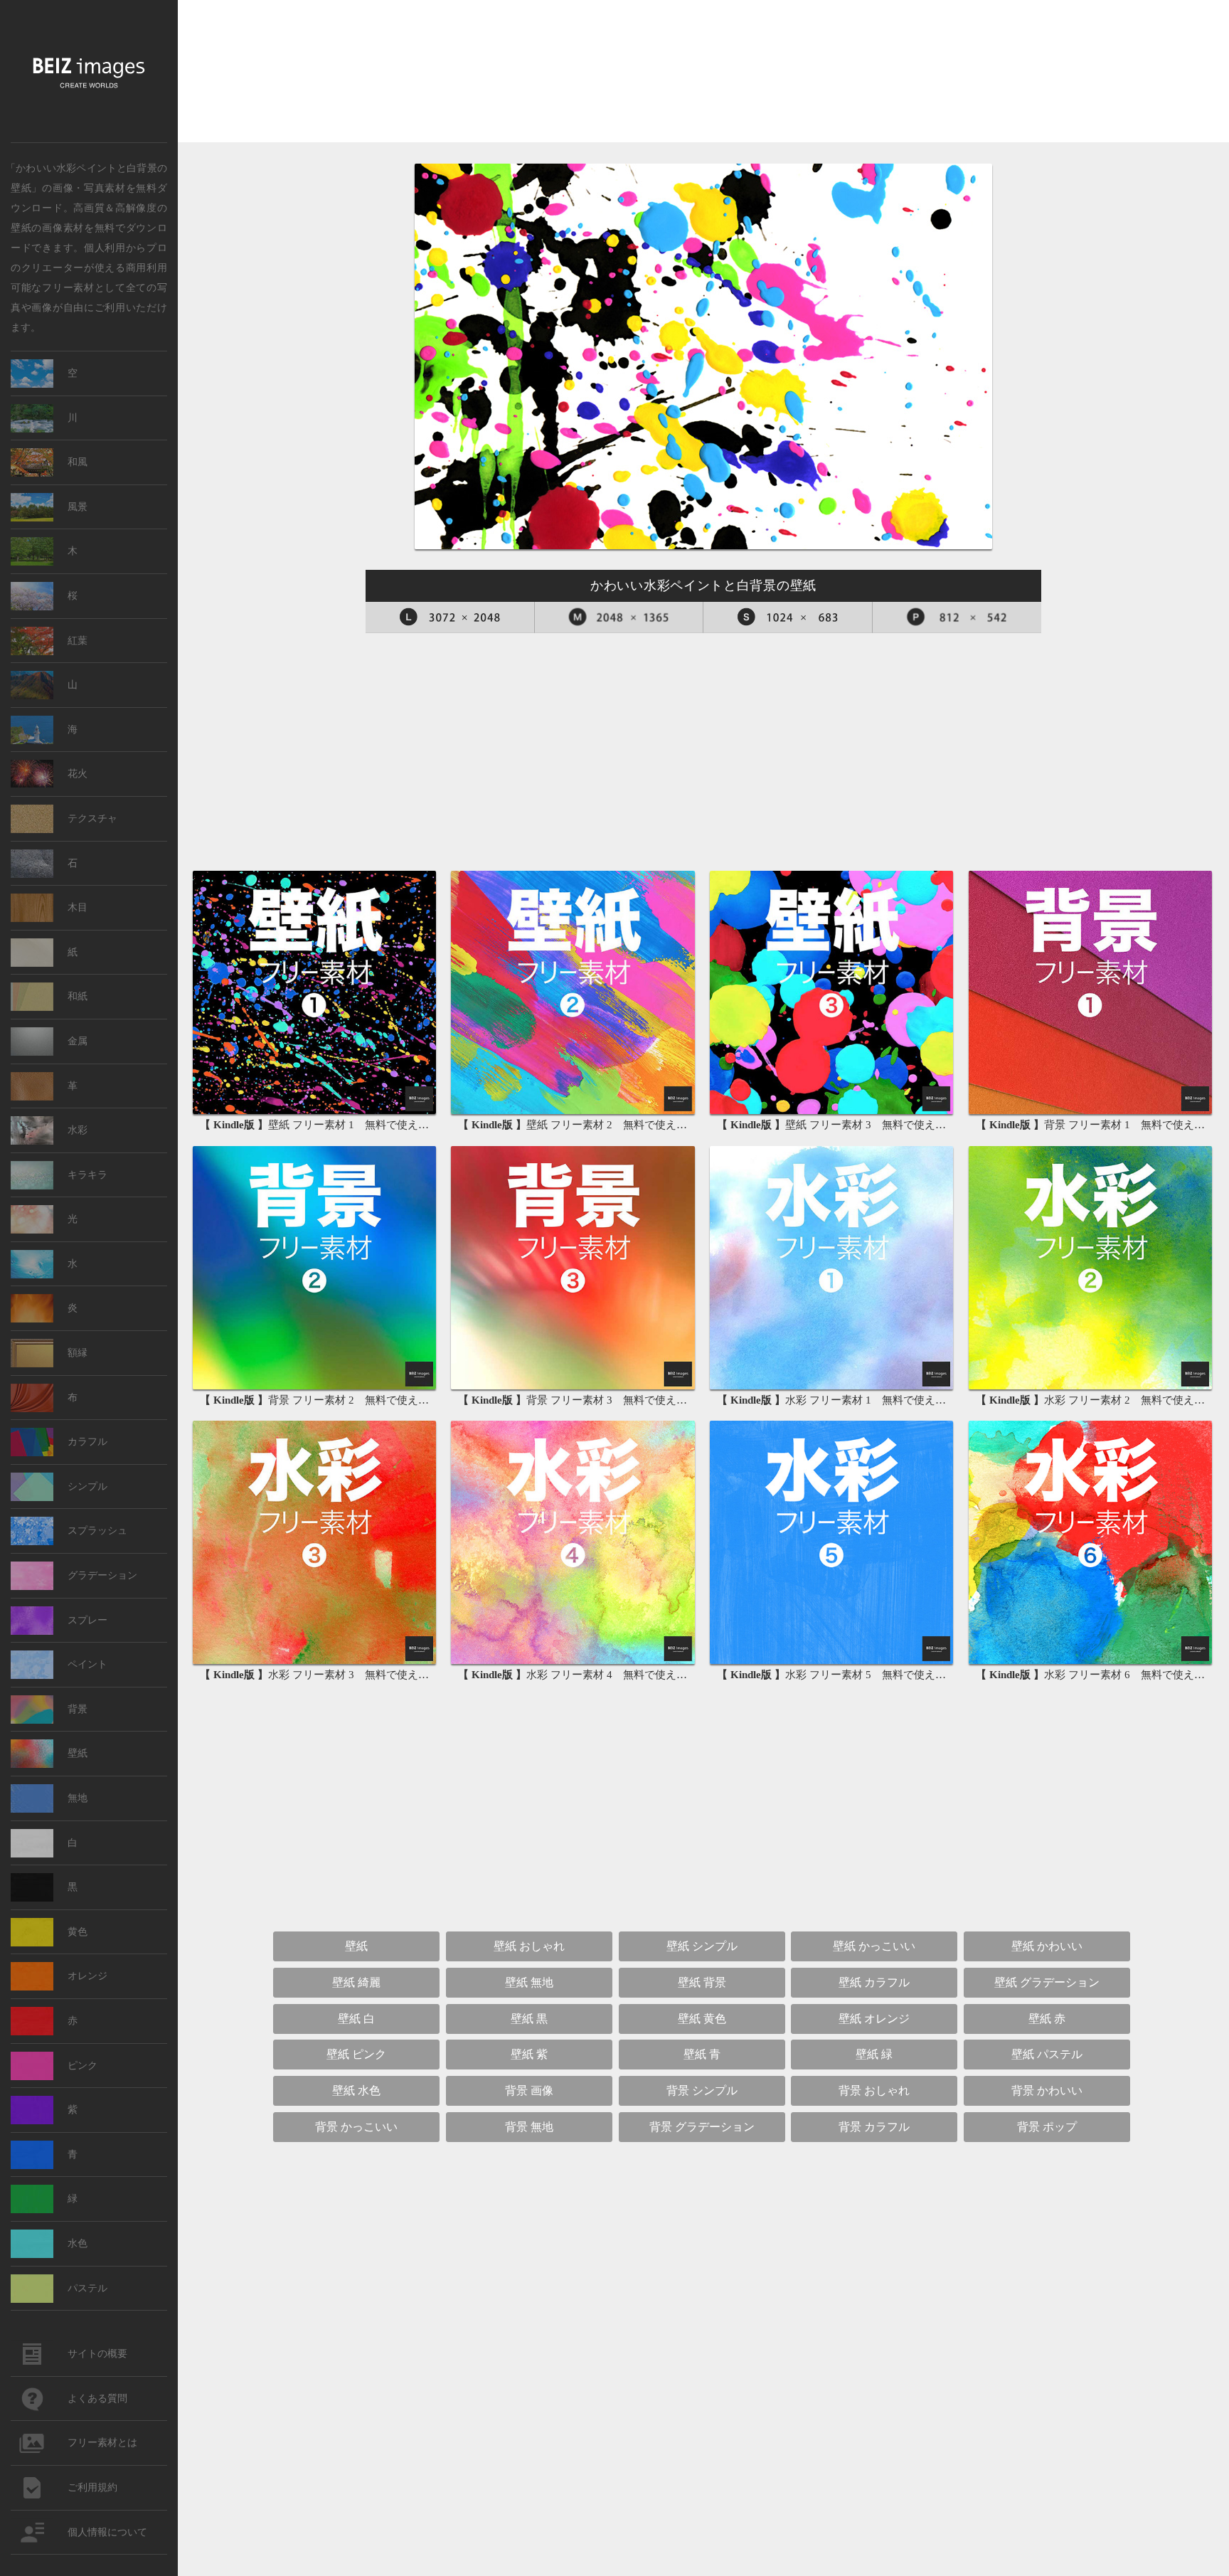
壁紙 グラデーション (1047, 1982)
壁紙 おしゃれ (529, 1946)
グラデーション (102, 1575)
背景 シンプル (702, 2090)
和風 (78, 462)
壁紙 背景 (702, 1982)
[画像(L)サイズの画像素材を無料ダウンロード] (450, 618)
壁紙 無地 (529, 1982)
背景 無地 (529, 2127)
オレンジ (87, 1976)
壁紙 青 (702, 2054)
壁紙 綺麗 (356, 1982)
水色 (78, 2243)
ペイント (87, 1664)
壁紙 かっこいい (874, 1946)
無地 (78, 1798)
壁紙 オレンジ (874, 2019)
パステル (87, 2288)
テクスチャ (92, 818)
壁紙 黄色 (702, 2019)
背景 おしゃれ (874, 2090)
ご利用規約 (92, 2487)
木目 (78, 907)
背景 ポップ (1047, 2127)
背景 (78, 1709)
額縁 (78, 1353)
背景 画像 (529, 2090)
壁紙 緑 (874, 2054)
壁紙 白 (356, 2019)
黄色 (78, 1932)
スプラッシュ (97, 1531)
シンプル (87, 1486)
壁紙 (21, 227)
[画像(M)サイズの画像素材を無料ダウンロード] (619, 618)
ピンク (83, 2066)
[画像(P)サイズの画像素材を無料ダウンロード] (957, 618)
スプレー (87, 1620)
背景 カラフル (874, 2127)
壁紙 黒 (529, 2019)
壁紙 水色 (356, 2090)
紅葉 (78, 641)
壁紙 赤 (1047, 2019)
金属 (78, 1041)
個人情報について (107, 2532)
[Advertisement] (703, 72)
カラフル (87, 1442)
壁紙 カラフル (874, 1982)
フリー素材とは (102, 2443)
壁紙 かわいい (1047, 1946)
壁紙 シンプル (702, 1946)
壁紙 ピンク (356, 2054)
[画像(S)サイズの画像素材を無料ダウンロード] (788, 618)
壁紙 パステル (1047, 2054)
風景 (78, 507)
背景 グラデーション (702, 2127)
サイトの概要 (97, 2354)
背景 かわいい (1047, 2090)
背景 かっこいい (356, 2127)
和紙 (78, 996)
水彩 (78, 1130)
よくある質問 (97, 2399)
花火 (78, 774)
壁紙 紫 (529, 2054)
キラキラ (87, 1175)
